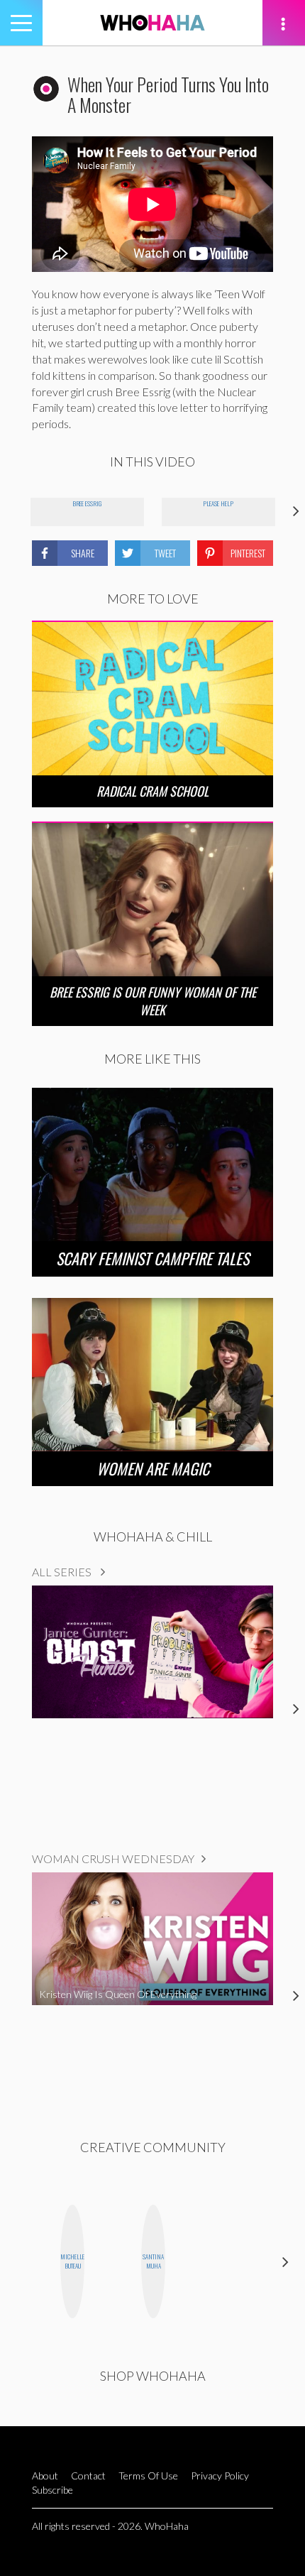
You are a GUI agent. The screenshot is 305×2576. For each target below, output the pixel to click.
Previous (20, 2262)
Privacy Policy (220, 2476)
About (45, 2476)
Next (285, 2262)
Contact (88, 2476)
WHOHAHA (152, 23)
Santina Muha (153, 2261)
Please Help (218, 503)
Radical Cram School (152, 791)
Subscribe (52, 2490)
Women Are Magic (153, 1468)
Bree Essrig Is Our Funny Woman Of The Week (153, 1001)
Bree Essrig (87, 503)
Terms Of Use (148, 2476)
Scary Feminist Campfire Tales (152, 1258)
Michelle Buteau (72, 2261)
